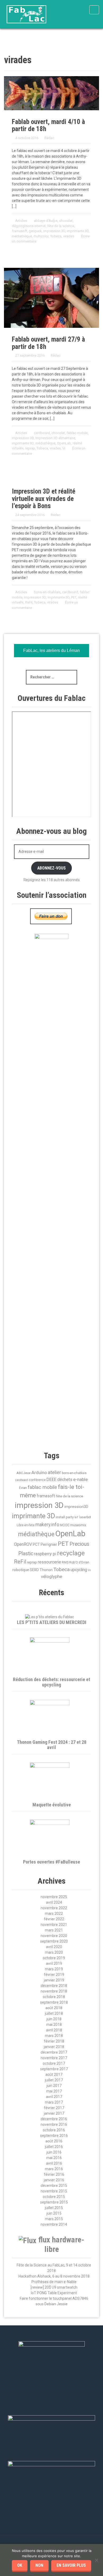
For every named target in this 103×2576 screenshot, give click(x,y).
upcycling (79, 1570)
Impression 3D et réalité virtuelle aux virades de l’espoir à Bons (44, 499)
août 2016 (54, 2141)
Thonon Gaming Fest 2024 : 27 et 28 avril (52, 1745)
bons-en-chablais (47, 592)
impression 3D (54, 231)
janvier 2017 (54, 2113)
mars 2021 (54, 1930)
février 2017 (54, 2108)
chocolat (66, 221)
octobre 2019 (54, 1958)
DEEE (51, 1479)
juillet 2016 (54, 2147)
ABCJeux (24, 1473)
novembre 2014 (54, 2224)
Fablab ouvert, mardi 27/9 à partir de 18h (48, 343)
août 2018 (54, 2008)
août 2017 (54, 2074)
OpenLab (64, 443)
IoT (76, 1517)
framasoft (20, 231)
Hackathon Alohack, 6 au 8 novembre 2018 (54, 2276)
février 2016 (54, 2174)
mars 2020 (54, 1952)
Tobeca (56, 236)
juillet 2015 (54, 2208)
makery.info (47, 1525)
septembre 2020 (54, 1941)
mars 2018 (54, 2036)
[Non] (96, 2560)
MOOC (65, 1525)
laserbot (85, 1517)
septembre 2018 (54, 2002)
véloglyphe (51, 1576)
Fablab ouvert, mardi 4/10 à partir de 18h (48, 125)
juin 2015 (54, 2213)
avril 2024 (54, 1902)
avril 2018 (54, 2030)
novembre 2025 (54, 1897)
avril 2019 (54, 1963)
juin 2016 (54, 2152)
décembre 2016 (54, 2119)
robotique (21, 1570)
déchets (65, 1480)
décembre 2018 (54, 1986)
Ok (20, 2565)
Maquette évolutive (52, 1805)
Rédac (49, 138)
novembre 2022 (54, 1908)
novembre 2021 (54, 1925)
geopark (35, 231)
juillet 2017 (54, 2080)
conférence (37, 1480)
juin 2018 (54, 2019)
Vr (64, 448)
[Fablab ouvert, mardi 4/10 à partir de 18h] (51, 93)
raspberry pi (45, 1554)
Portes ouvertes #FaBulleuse (51, 1862)
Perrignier (49, 1544)
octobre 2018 (54, 1997)
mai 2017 (54, 2091)
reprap (30, 448)
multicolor (41, 236)
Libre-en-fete (26, 1525)
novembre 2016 (54, 2124)
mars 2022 (54, 1913)
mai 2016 (54, 2158)
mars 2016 (54, 2169)
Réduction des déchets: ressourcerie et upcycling (51, 1682)
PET (74, 597)
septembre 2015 (54, 2202)
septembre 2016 (54, 2136)
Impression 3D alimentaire (55, 438)
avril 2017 (54, 2097)
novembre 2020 (54, 1936)
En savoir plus (71, 2565)
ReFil (29, 602)
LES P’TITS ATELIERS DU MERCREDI (52, 1622)
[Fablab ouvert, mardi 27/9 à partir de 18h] (51, 297)
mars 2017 (54, 2102)
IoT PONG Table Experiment (54, 2293)
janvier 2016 (54, 2180)
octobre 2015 (54, 2197)
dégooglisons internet (29, 226)
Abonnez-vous (51, 868)
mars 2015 (54, 2219)
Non (39, 2565)
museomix (78, 1525)
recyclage (71, 1553)
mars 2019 (54, 1969)
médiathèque (22, 236)
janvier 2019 (54, 1980)
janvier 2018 (54, 2047)
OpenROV (23, 1544)
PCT (36, 1544)
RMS (65, 1562)
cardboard (42, 433)
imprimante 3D (78, 231)
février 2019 (54, 1975)
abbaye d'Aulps (46, 221)
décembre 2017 (54, 2052)
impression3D (76, 1507)
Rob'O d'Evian (79, 1562)
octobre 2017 (54, 2063)
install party (65, 1517)
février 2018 (54, 2041)
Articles (21, 221)
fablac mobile (77, 433)
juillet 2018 (54, 2013)
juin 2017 (54, 2086)
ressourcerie (49, 1562)
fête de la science (61, 226)
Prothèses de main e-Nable (54, 2282)
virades (69, 236)
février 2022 (54, 1919)
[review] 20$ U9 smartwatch (54, 2287)
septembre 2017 (54, 2069)
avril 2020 (54, 1947)
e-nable (80, 1479)
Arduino (39, 1473)
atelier (54, 1472)
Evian (23, 1488)
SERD (34, 1570)
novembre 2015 (54, 2191)
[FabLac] (26, 14)
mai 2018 (54, 2025)
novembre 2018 (54, 1991)
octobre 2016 (54, 2130)
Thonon (46, 1570)
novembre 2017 (54, 2058)
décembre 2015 (54, 2186)
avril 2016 (54, 2163)
